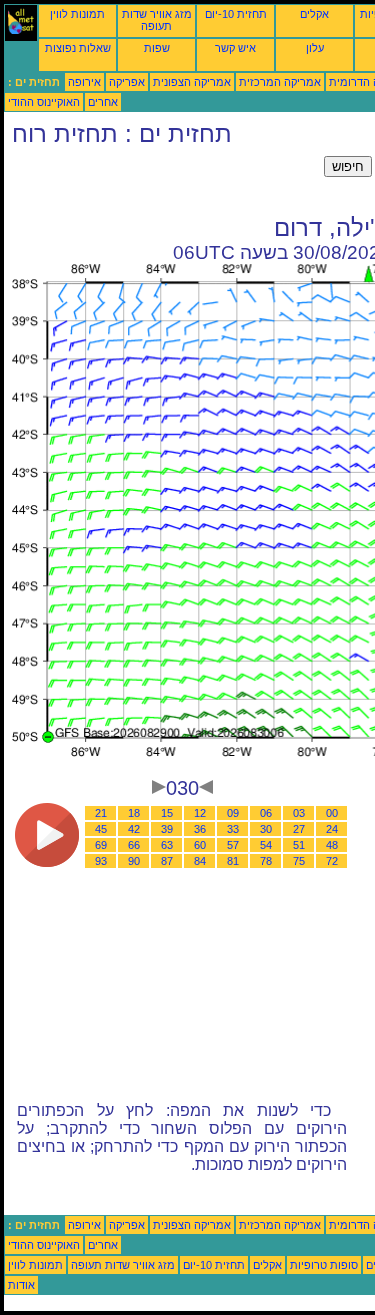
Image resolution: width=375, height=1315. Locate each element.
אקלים (314, 14)
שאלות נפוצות (78, 48)
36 (200, 829)
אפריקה (127, 82)
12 (200, 813)
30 (266, 829)
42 (134, 829)
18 (134, 813)
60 (200, 845)
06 (266, 813)
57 (233, 845)
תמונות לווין (77, 14)
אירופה (84, 82)
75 (299, 861)
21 (101, 813)
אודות (21, 1285)
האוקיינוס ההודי (44, 102)
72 (332, 861)
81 (233, 861)
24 (332, 829)
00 (332, 813)
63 (167, 845)
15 (167, 813)
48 (332, 845)
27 (299, 829)
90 (134, 861)
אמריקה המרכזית (280, 82)
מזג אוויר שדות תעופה (157, 20)
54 (266, 845)
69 (101, 845)
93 (101, 861)
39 (167, 829)
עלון (315, 48)
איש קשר (235, 48)
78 (266, 861)
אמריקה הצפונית (192, 82)
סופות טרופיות (324, 1265)
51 (299, 845)
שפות (157, 48)
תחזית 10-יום (236, 14)
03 (299, 813)
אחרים (103, 102)
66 (134, 845)
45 (101, 829)
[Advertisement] (164, 181)
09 (233, 813)
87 (167, 861)
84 (200, 861)
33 (233, 829)
